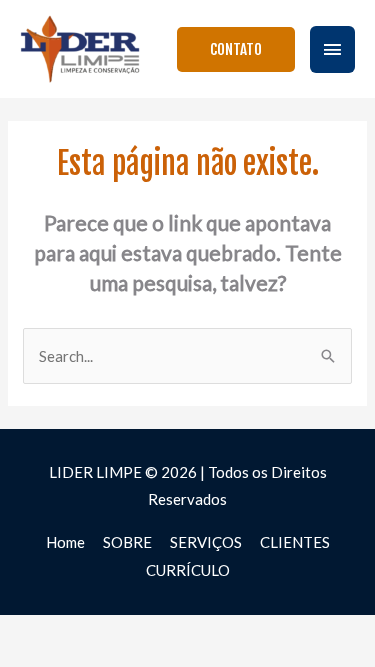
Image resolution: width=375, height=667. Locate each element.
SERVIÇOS (206, 542)
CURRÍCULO (188, 570)
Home (65, 542)
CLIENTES (295, 542)
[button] (236, 49)
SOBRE (127, 542)
